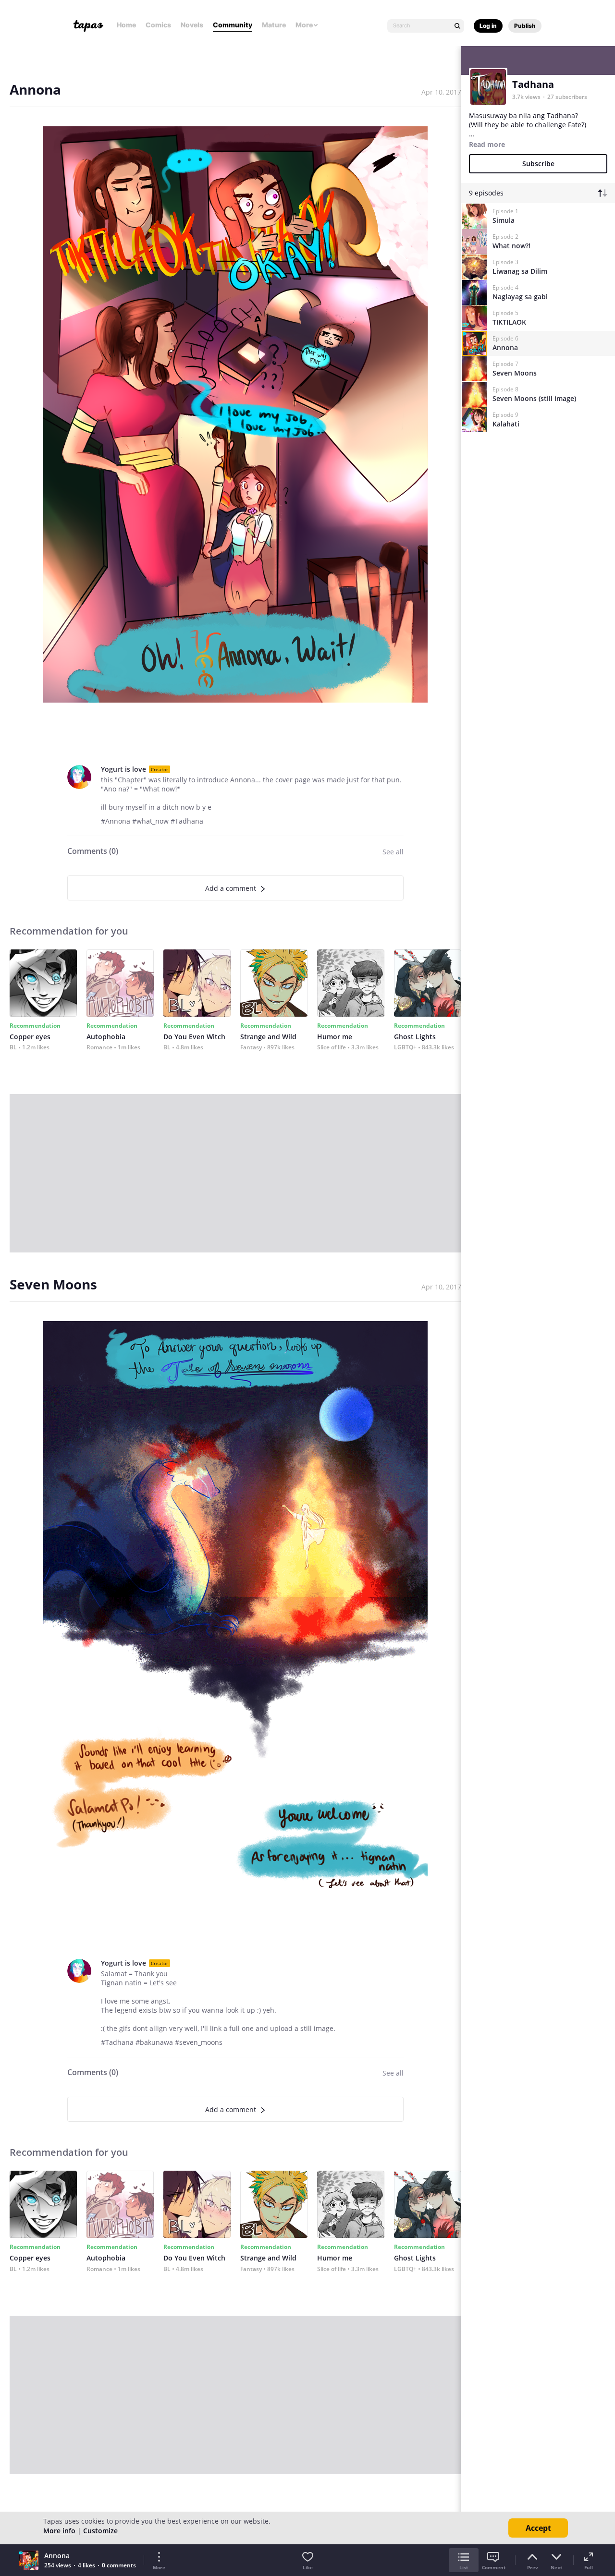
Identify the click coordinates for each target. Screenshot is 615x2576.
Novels (192, 25)
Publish (525, 26)
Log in (488, 26)
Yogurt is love (123, 769)
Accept (538, 2528)
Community (233, 25)
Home (126, 25)
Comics (158, 25)
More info (59, 2531)
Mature (274, 25)
